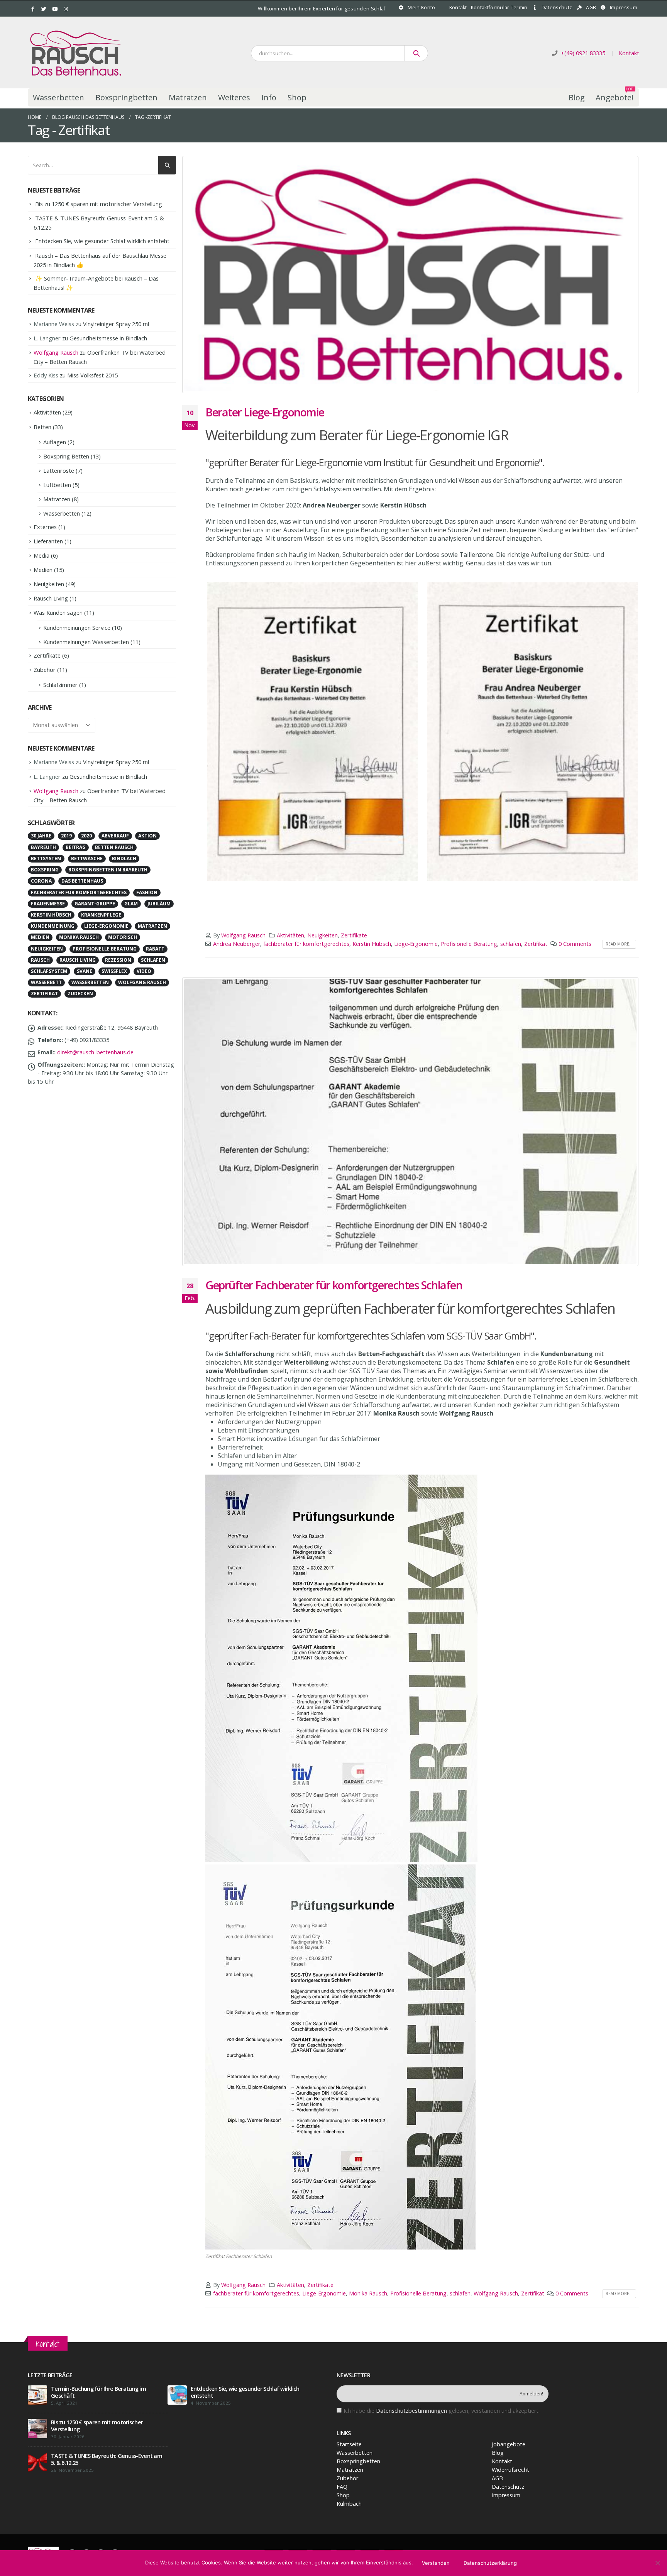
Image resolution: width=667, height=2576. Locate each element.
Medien (43, 570)
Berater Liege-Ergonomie (265, 412)
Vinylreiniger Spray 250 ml (116, 324)
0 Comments (575, 944)
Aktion (147, 836)
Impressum (624, 8)
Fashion (147, 892)
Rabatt (155, 949)
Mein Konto (421, 8)
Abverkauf (115, 836)
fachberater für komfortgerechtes (306, 944)
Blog (577, 97)
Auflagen (55, 442)
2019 (66, 836)
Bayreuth (43, 847)
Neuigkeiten (322, 935)
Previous (195, 732)
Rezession (118, 960)
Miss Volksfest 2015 (92, 375)
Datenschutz (557, 8)
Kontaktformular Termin (499, 8)
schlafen (511, 944)
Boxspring (45, 870)
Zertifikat (536, 944)
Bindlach (124, 858)
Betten (42, 427)
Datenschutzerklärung (490, 2563)
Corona (41, 881)
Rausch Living (51, 598)
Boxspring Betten (66, 456)
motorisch (123, 937)
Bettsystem (46, 858)
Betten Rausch (114, 847)
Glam (131, 904)
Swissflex (114, 971)
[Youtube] (55, 9)
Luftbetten (57, 485)
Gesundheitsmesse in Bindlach (108, 338)
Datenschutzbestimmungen (411, 2411)
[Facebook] (33, 9)
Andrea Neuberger (237, 944)
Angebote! (615, 96)
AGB (591, 8)
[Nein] (657, 2563)
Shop (297, 97)
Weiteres (234, 97)
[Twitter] (44, 9)
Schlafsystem (49, 971)
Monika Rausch (368, 2293)
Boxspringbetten (126, 97)
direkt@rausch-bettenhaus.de (95, 1052)
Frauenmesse (48, 904)
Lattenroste (59, 470)
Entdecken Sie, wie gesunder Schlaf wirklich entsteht (102, 241)
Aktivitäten (290, 935)
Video (144, 971)
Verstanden (436, 2563)
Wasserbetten (58, 97)
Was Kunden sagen (58, 612)
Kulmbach (349, 2504)
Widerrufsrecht (510, 2470)
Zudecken (80, 994)
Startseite (349, 2444)
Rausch (40, 960)
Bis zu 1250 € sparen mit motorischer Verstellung (99, 204)
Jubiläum (159, 904)
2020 (86, 836)
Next (649, 732)
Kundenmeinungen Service (77, 628)
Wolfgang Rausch (243, 935)
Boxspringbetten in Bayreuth (108, 870)
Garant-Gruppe (95, 904)
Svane (85, 971)
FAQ (342, 2487)
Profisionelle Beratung (469, 944)
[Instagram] (66, 9)
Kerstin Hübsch (372, 944)
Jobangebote (509, 2444)
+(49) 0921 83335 (583, 53)
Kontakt (458, 8)
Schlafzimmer (60, 685)
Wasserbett (46, 982)
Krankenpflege (101, 915)
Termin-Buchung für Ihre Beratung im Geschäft (98, 2392)
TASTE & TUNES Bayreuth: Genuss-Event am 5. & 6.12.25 (107, 2459)
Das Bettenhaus (82, 881)
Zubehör (45, 670)
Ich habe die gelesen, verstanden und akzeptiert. (442, 2411)
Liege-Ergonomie (416, 944)
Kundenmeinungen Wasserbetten (86, 642)
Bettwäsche (87, 858)
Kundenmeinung (53, 926)
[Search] (416, 53)
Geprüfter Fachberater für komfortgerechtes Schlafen (334, 1285)
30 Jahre (41, 836)
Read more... (619, 944)
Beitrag (76, 847)
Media (41, 555)
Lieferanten (48, 541)
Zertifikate (354, 935)
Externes (45, 527)
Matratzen (188, 97)
